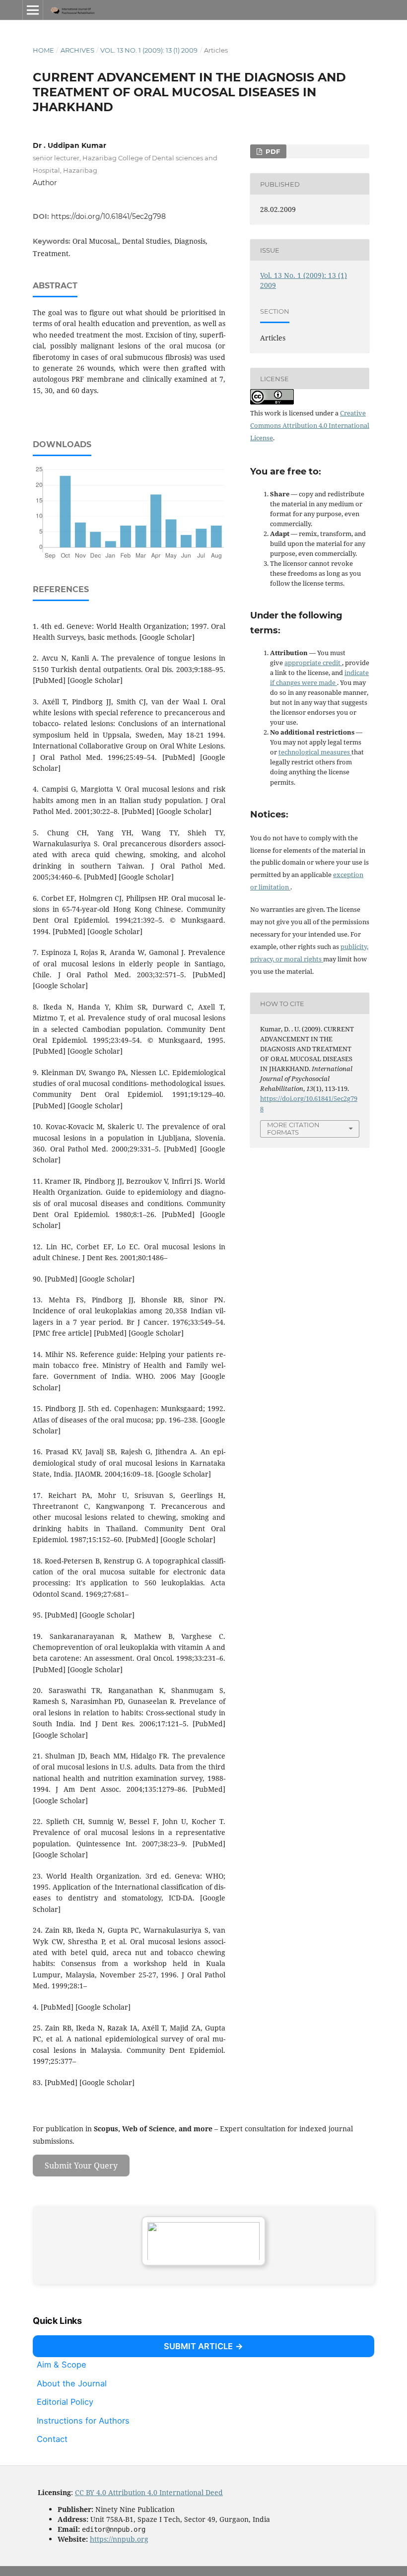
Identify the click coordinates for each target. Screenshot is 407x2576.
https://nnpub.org (119, 2539)
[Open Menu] (33, 10)
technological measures (315, 752)
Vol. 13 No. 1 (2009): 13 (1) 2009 (149, 50)
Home (43, 50)
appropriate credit (313, 663)
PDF (272, 151)
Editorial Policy (65, 2402)
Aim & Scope (62, 2365)
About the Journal (72, 2383)
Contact (52, 2439)
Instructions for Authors (83, 2421)
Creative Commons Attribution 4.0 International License (310, 425)
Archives (77, 50)
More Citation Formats (293, 1128)
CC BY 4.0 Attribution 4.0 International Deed (149, 2492)
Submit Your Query (81, 2166)
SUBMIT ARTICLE (198, 2346)
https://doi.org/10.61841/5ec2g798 (108, 216)
